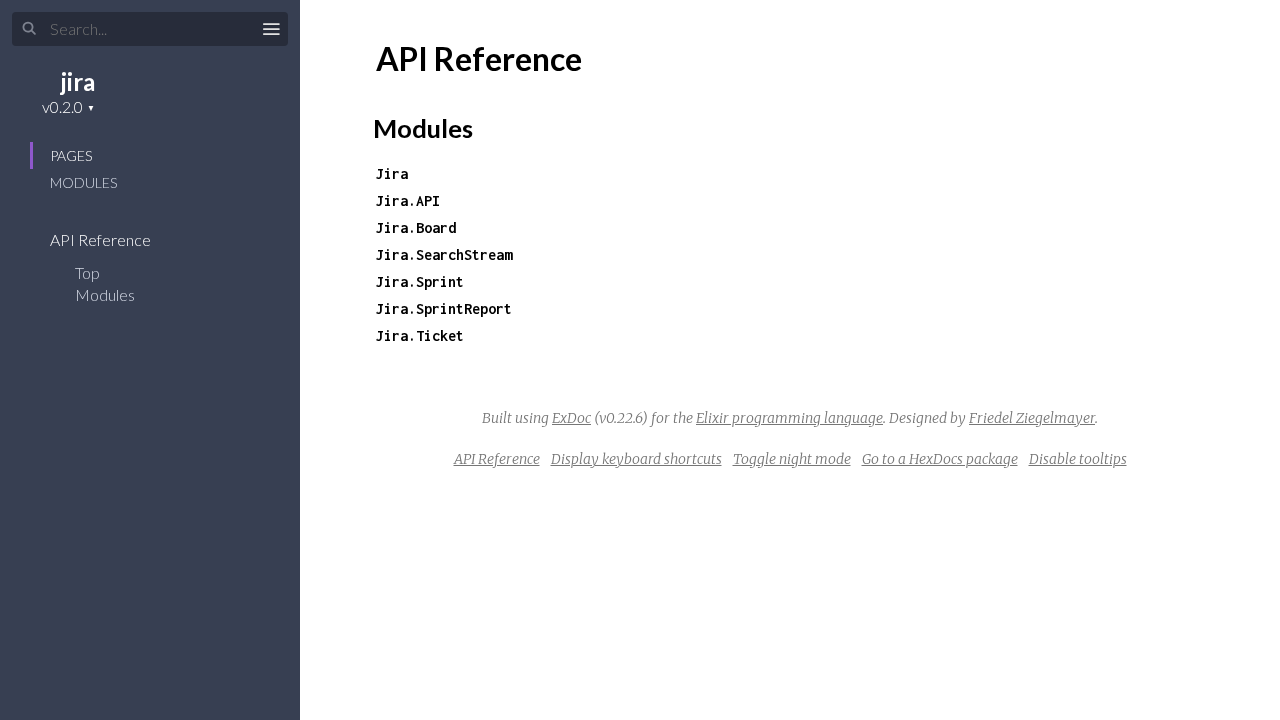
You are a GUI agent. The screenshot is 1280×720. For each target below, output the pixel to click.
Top (87, 272)
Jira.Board (416, 227)
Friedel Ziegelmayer (1032, 418)
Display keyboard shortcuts (636, 459)
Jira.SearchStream (444, 254)
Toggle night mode (792, 459)
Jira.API (408, 200)
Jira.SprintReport (444, 308)
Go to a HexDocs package (940, 459)
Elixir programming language (789, 418)
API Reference (102, 239)
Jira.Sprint (420, 281)
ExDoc (571, 418)
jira (78, 81)
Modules (83, 182)
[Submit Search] (29, 29)
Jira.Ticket (420, 335)
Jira (392, 173)
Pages (71, 155)
